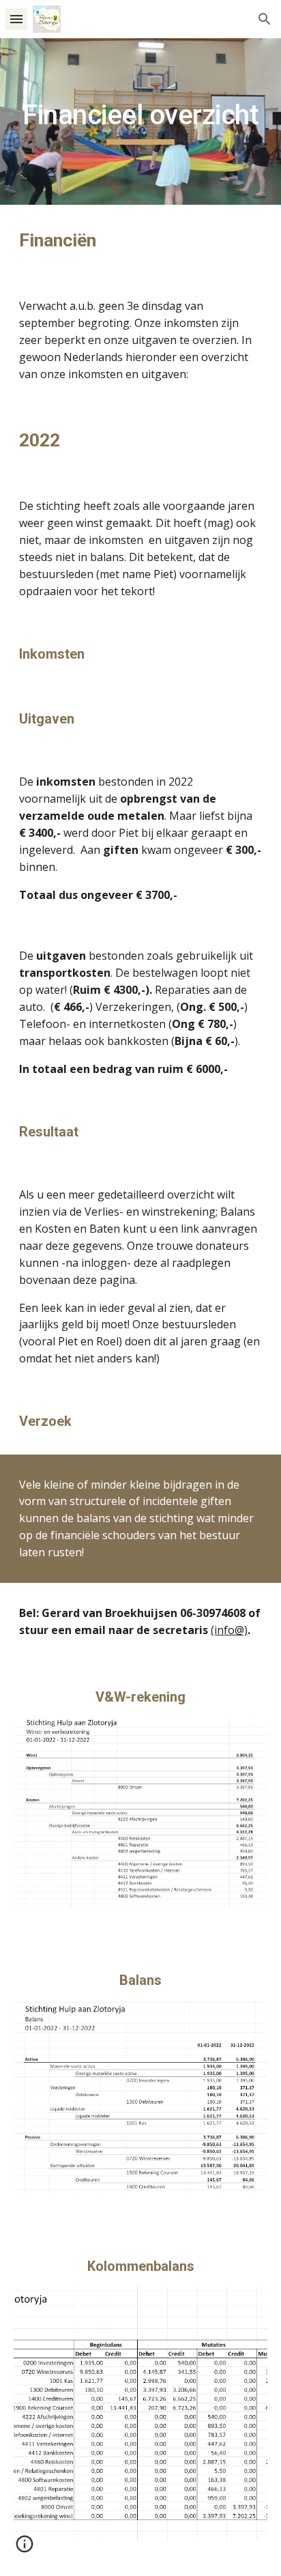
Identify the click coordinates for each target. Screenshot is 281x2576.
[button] (16, 19)
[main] (140, 121)
